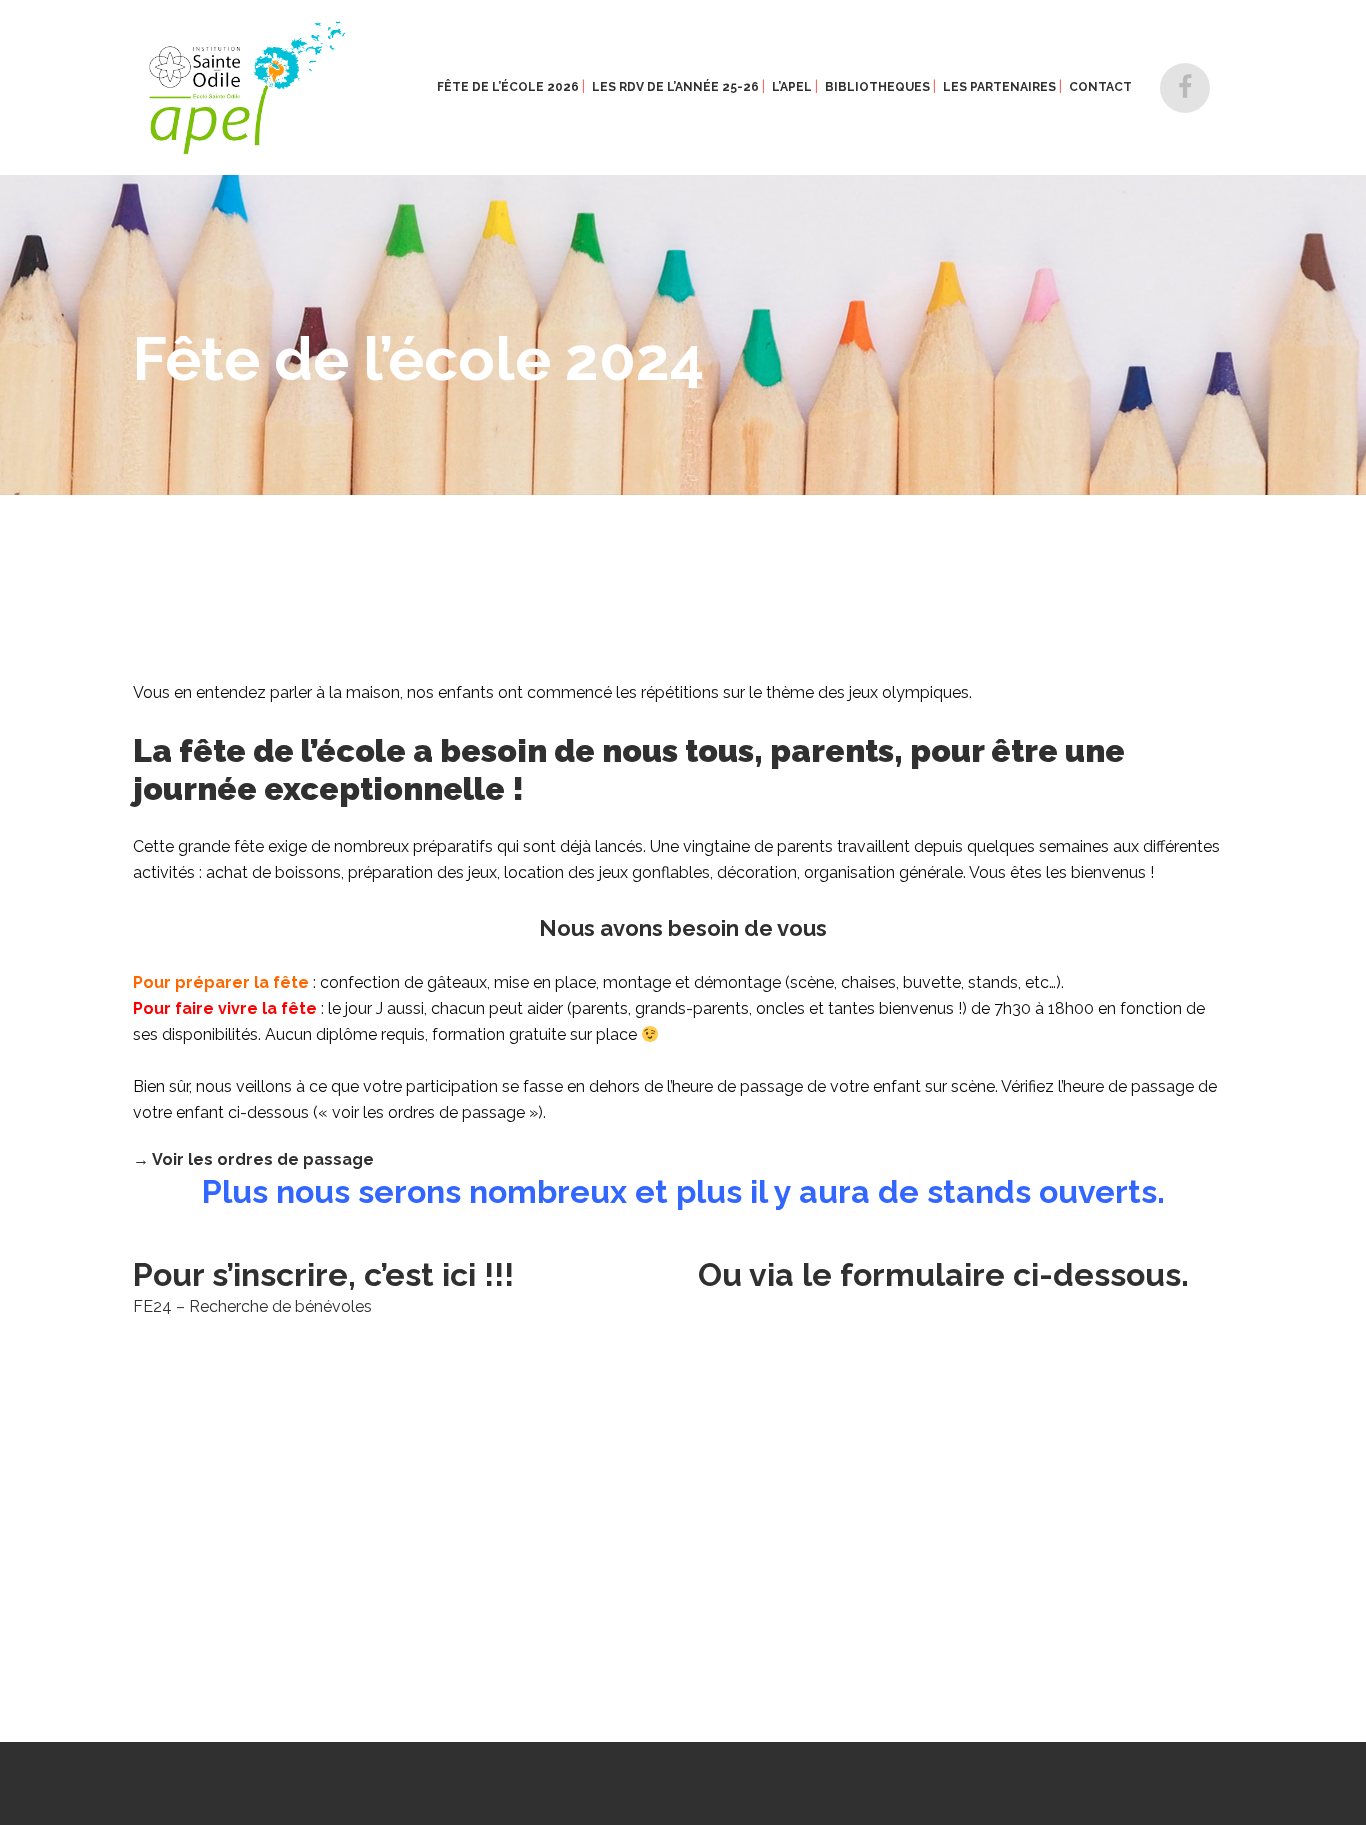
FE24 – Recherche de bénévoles (252, 1306)
